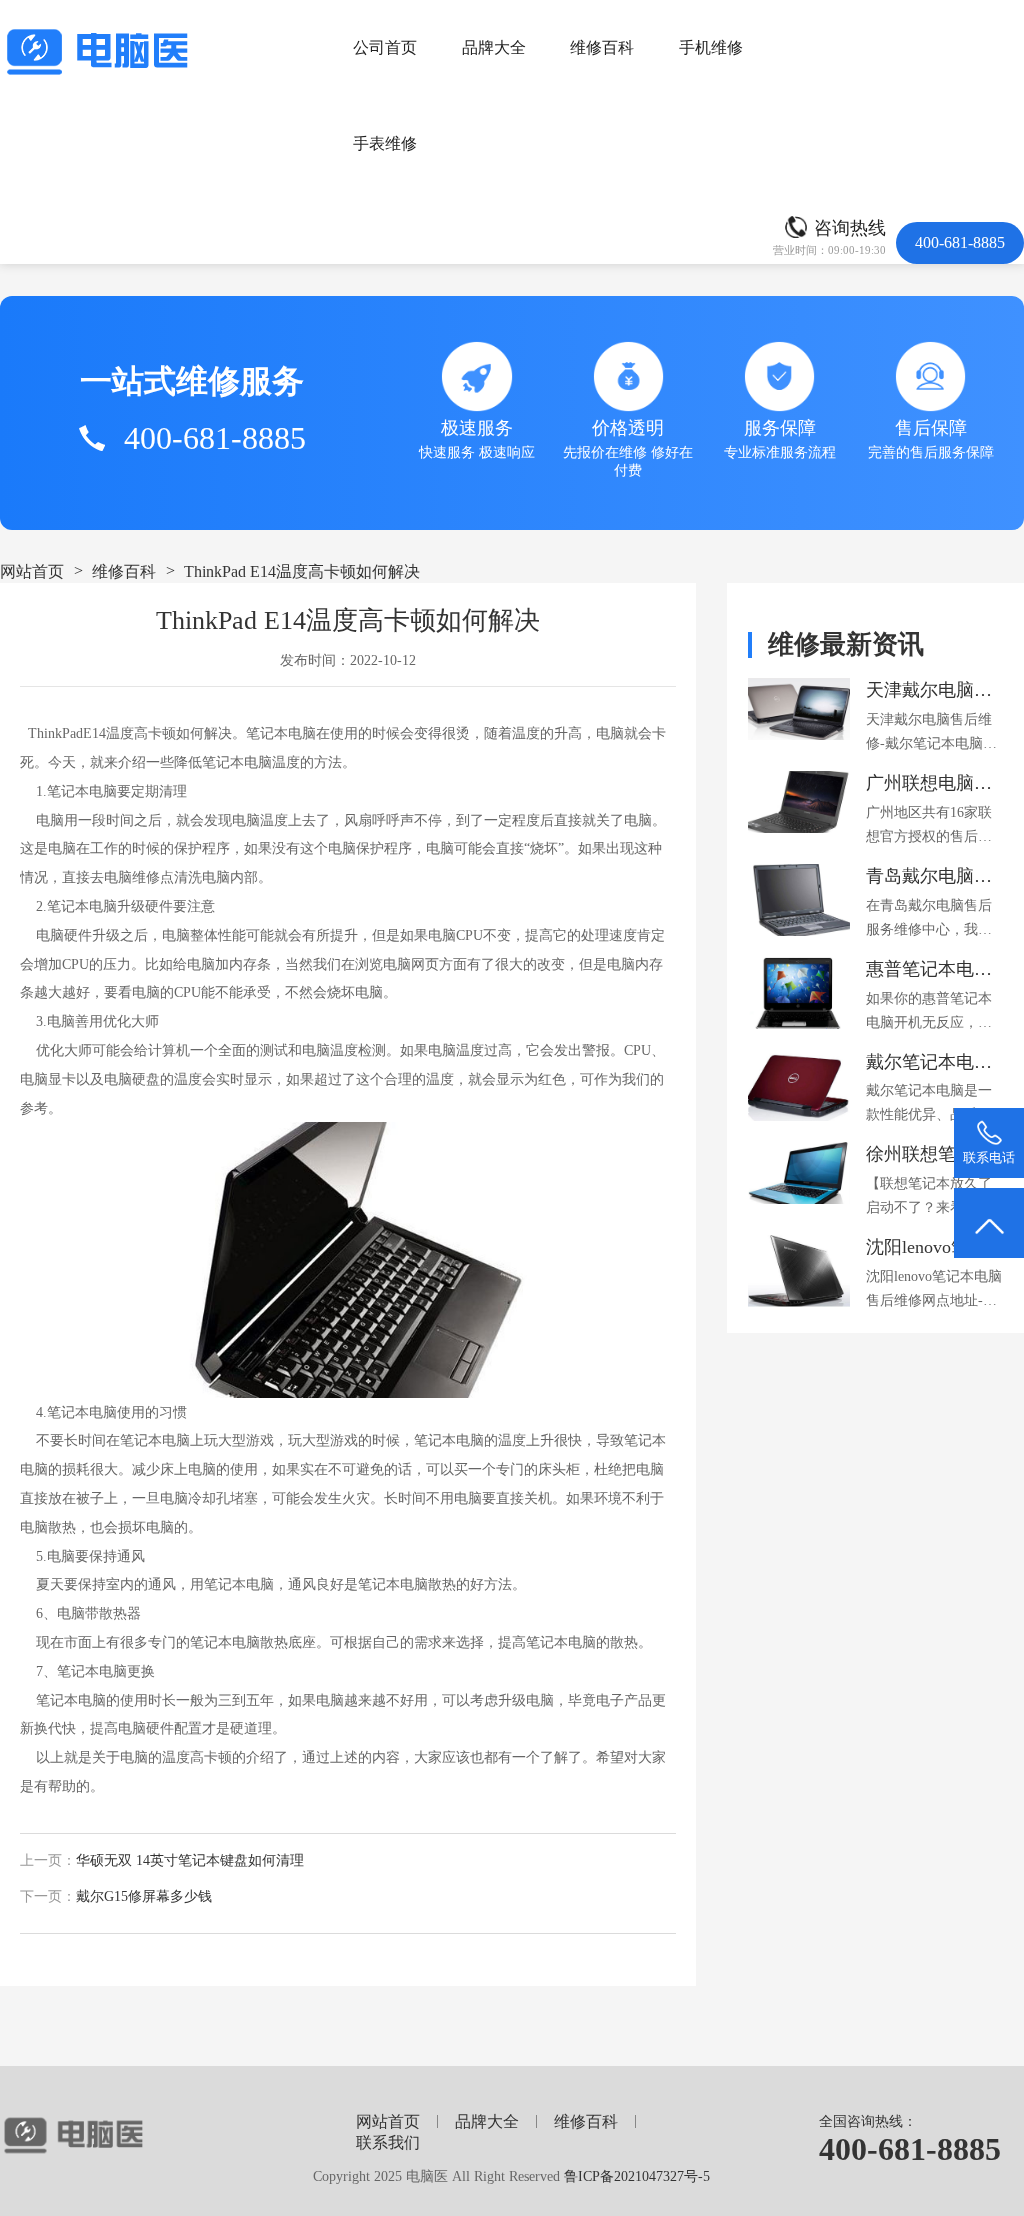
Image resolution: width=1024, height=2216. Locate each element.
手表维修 (385, 143)
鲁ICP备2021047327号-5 (637, 2176)
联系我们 (388, 2142)
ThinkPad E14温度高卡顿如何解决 (302, 571)
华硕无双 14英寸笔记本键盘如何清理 (190, 1860)
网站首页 (32, 571)
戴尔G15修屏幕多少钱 (144, 1896)
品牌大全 (494, 47)
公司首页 (385, 47)
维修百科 (602, 47)
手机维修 (711, 47)
